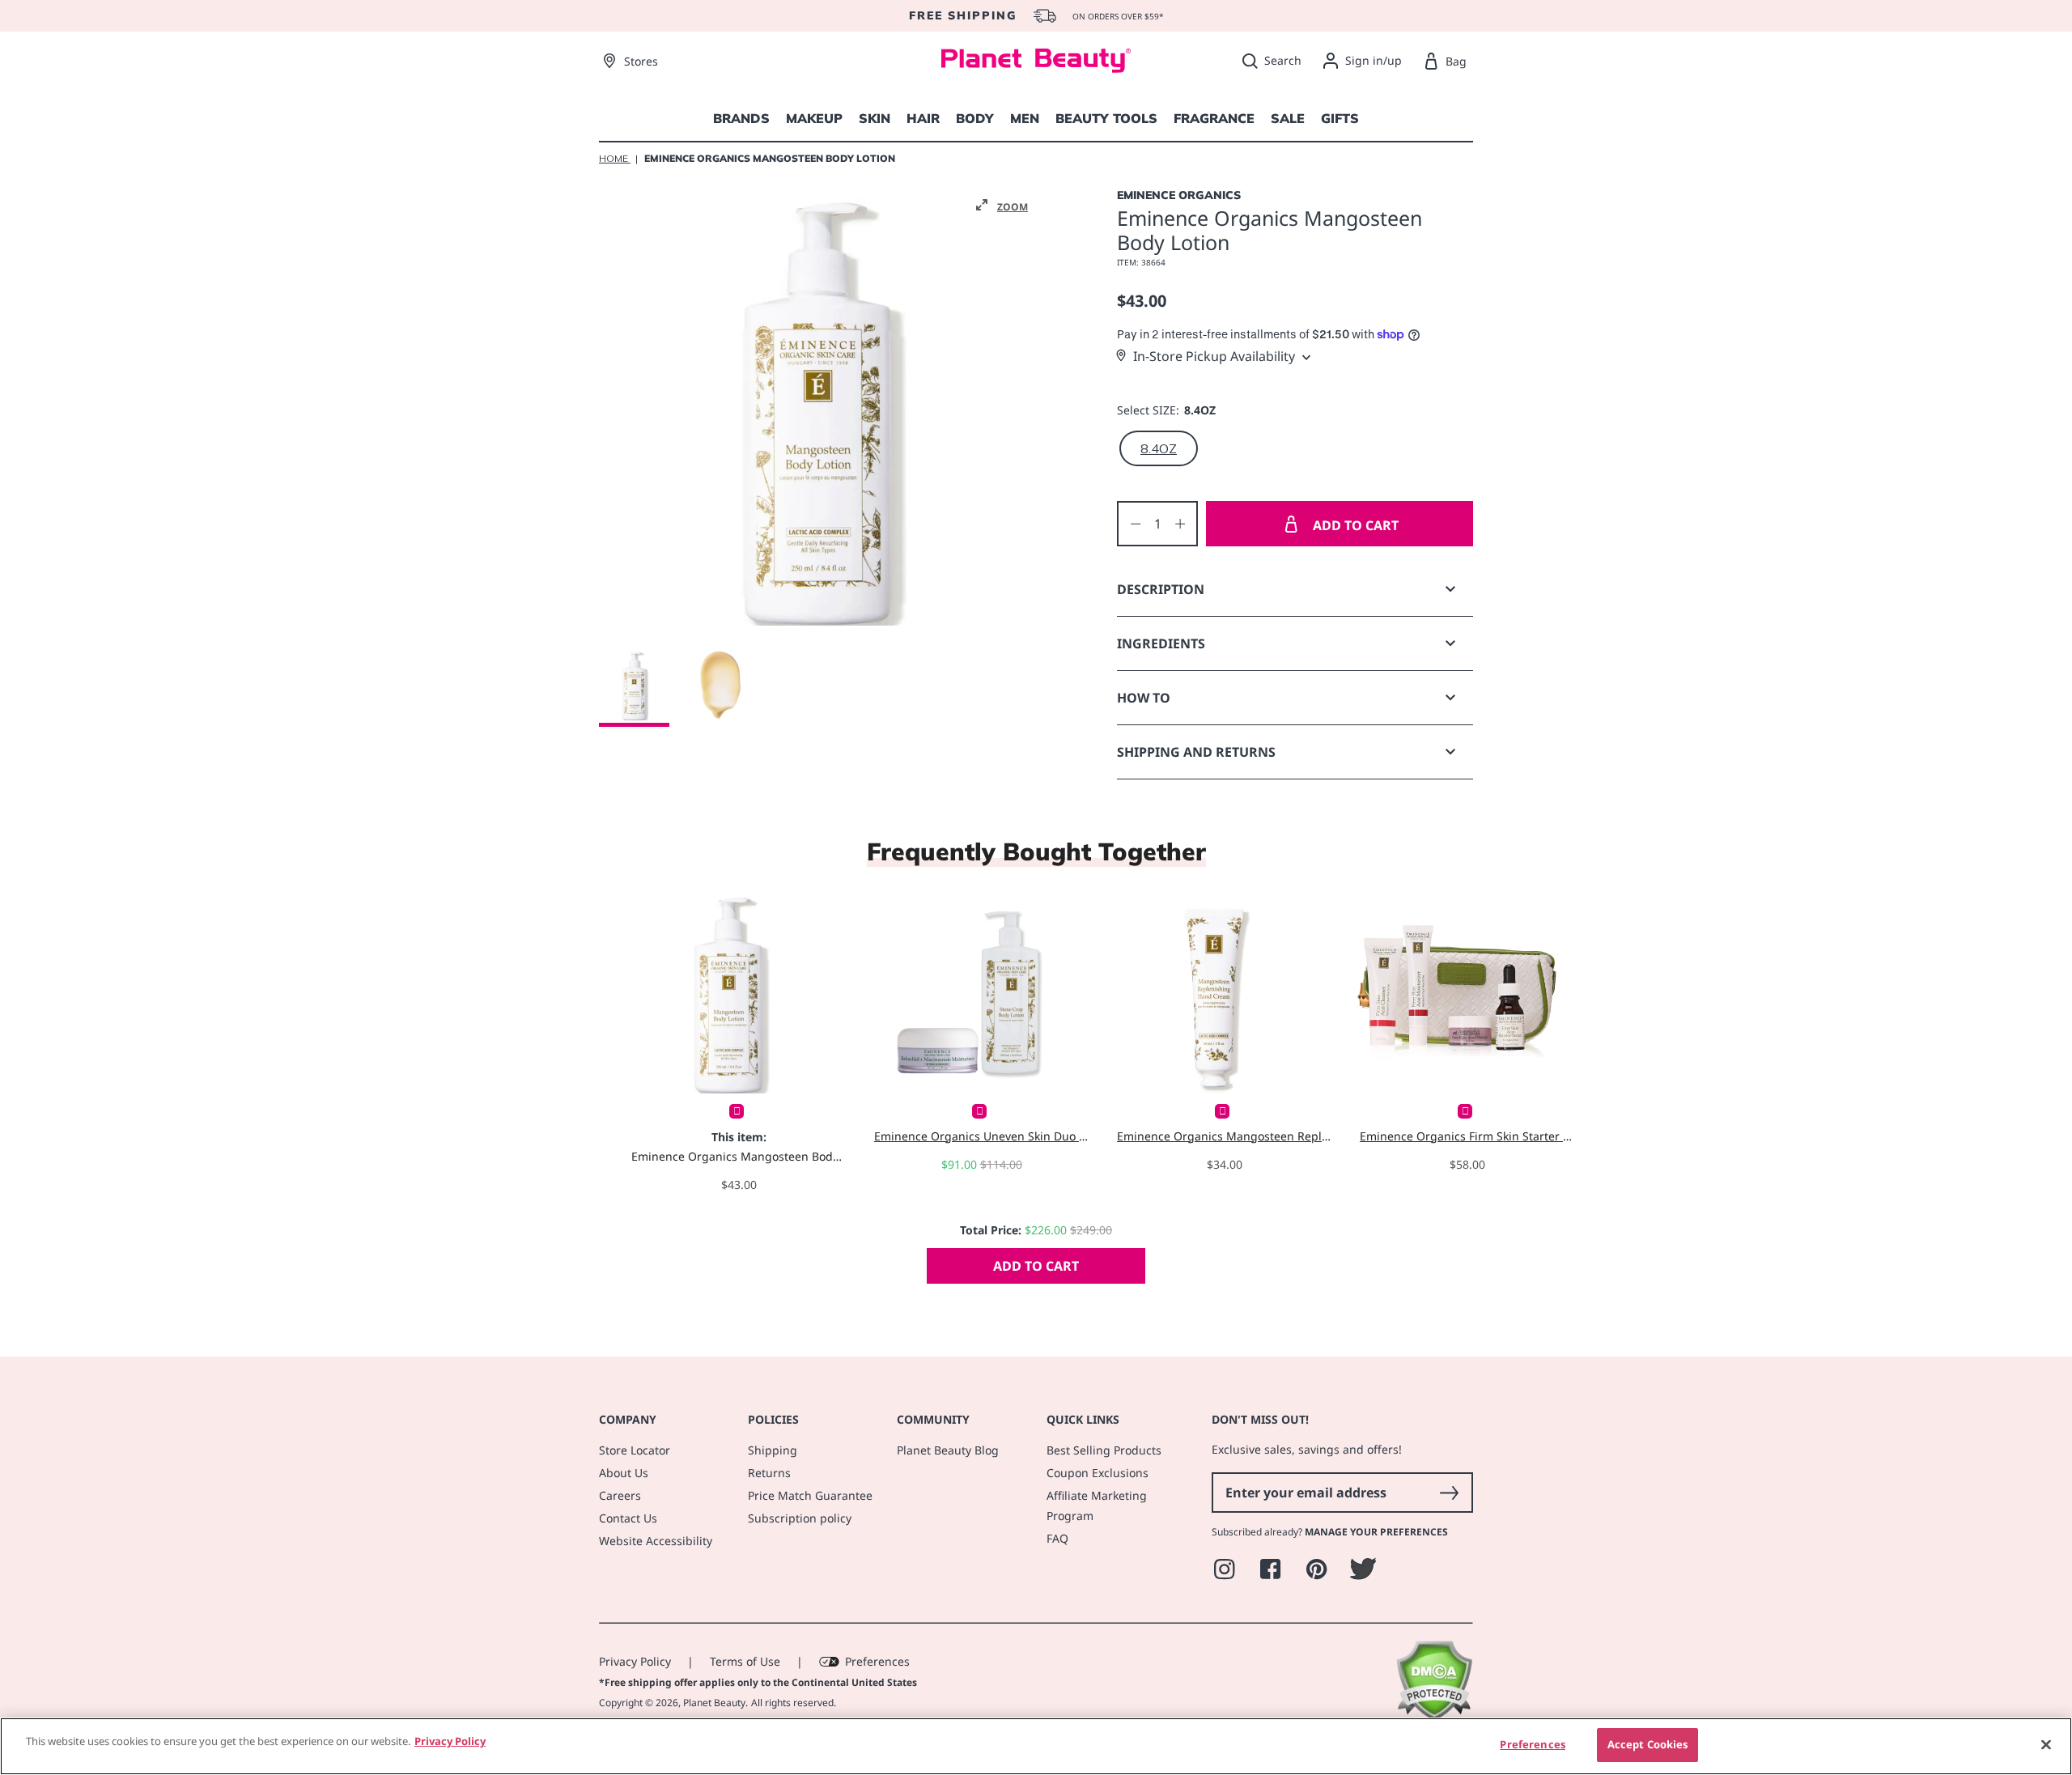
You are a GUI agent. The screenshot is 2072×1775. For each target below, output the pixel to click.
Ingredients (1161, 643)
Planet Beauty (714, 1703)
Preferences (877, 1661)
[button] (1002, 206)
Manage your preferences (1376, 1532)
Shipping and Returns (1196, 752)
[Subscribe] (1449, 1493)
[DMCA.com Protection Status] (1434, 1716)
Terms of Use (745, 1661)
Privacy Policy (635, 1661)
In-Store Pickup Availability (1214, 356)
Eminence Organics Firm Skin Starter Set (1467, 1136)
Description (1161, 589)
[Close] (2046, 1744)
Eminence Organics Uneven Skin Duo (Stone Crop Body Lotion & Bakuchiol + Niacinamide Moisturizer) (981, 1136)
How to (1144, 698)
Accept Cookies (1648, 1744)
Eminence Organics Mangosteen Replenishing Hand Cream (1224, 1136)
